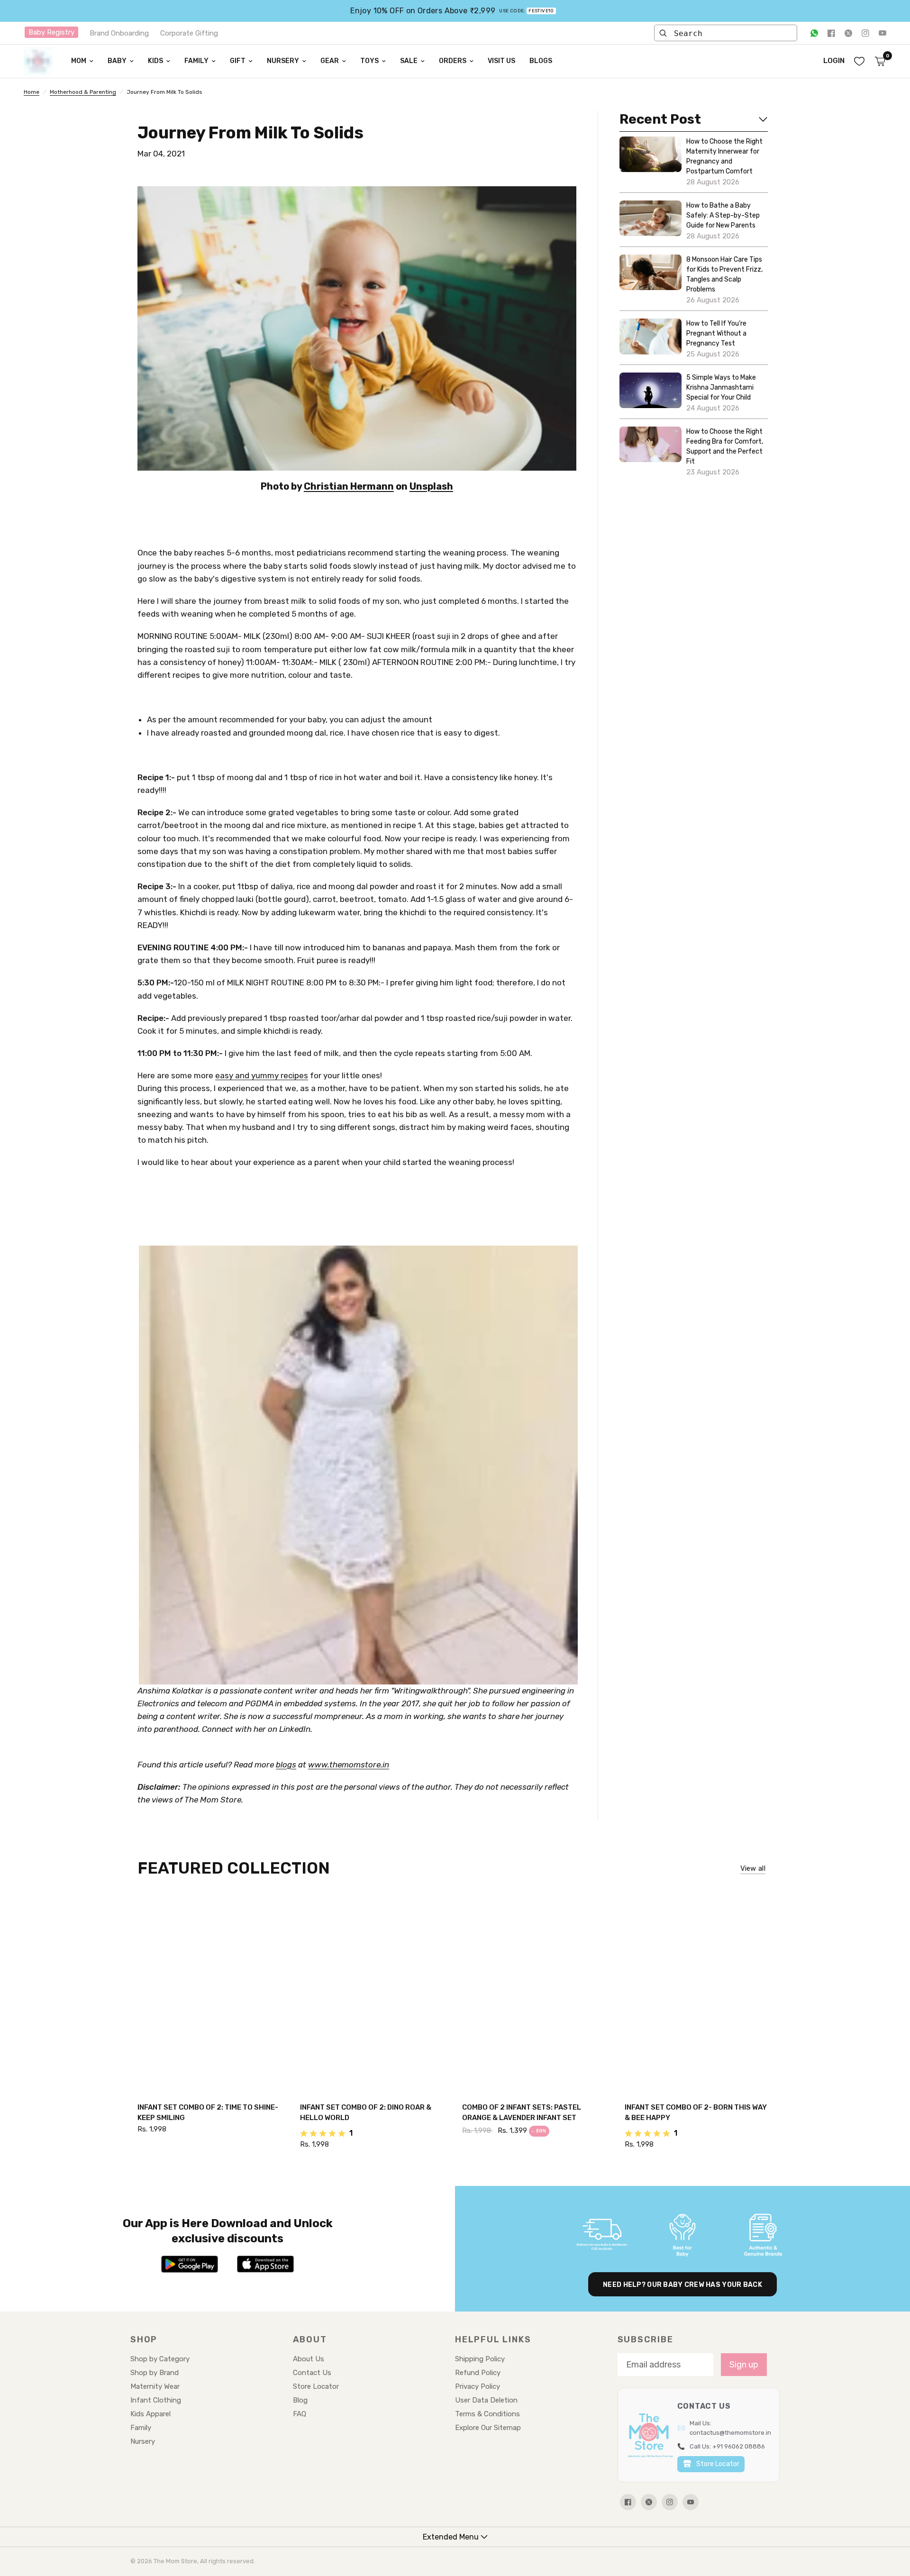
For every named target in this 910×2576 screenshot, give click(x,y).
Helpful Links (493, 2339)
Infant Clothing (156, 2400)
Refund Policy (478, 2373)
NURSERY (283, 61)
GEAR (330, 61)
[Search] (663, 33)
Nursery (143, 2441)
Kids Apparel (150, 2414)
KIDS (155, 61)
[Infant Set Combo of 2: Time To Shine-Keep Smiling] (212, 1994)
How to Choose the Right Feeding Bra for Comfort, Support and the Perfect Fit (725, 446)
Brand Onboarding (119, 33)
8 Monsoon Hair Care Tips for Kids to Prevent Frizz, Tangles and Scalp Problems (724, 274)
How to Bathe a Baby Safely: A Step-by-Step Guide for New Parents (723, 215)
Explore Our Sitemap (488, 2428)
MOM (79, 61)
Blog (300, 2400)
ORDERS (453, 61)
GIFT (238, 61)
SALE (409, 61)
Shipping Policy (480, 2359)
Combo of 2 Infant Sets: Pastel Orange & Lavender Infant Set (522, 2113)
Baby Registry (51, 32)
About (310, 2339)
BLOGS (541, 61)
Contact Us (312, 2373)
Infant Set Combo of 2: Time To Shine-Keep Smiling (208, 2113)
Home (32, 92)
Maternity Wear (155, 2386)
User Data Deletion (486, 2400)
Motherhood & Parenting (83, 92)
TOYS (369, 61)
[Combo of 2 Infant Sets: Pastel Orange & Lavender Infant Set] (536, 1994)
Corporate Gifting (189, 33)
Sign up (744, 2365)
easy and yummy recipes (262, 1075)
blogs (286, 1765)
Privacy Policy (478, 2386)
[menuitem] (82, 61)
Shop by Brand (155, 2373)
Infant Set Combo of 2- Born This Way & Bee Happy (696, 2113)
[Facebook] (831, 33)
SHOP (144, 2339)
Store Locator (316, 2386)
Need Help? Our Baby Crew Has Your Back (682, 2285)
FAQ (300, 2414)
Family (141, 2428)
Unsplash (431, 486)
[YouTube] (883, 33)
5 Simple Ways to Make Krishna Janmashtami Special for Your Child (721, 387)
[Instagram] (865, 33)
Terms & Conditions (487, 2414)
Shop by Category (160, 2359)
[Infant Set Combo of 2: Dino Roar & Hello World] (374, 1994)
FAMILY (196, 61)
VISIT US (501, 61)
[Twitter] (848, 33)
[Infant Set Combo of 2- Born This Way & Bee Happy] (699, 1994)
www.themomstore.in (349, 1765)
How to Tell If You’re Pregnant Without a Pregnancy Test (716, 333)
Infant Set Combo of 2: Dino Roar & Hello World (366, 2113)
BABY (117, 61)
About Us (309, 2359)
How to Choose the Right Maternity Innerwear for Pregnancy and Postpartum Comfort (724, 156)
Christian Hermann (349, 486)
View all (753, 1869)
